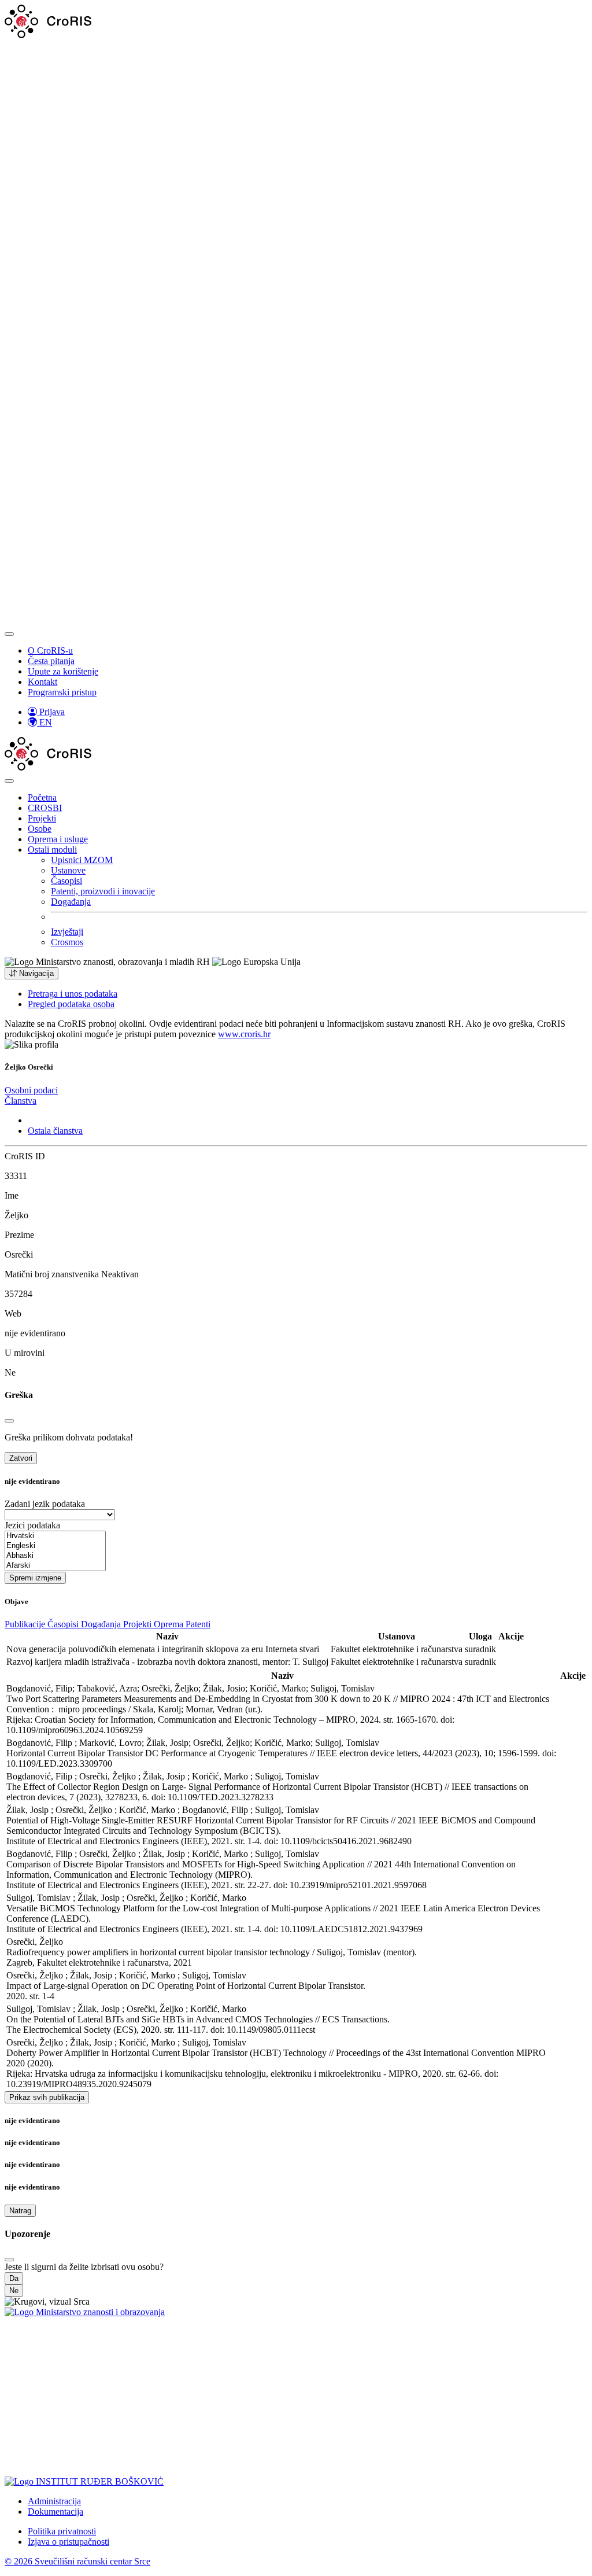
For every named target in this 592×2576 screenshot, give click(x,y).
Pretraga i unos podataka (73, 994)
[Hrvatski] (55, 1536)
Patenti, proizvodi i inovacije (103, 891)
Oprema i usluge (58, 839)
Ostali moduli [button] (52, 850)
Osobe (40, 829)
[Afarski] (55, 1566)
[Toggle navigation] (9, 634)
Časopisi (66, 881)
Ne (14, 2291)
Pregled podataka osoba (71, 1004)
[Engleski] (55, 1546)
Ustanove (68, 870)
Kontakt (42, 682)
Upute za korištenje (63, 671)
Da (14, 2278)
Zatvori (21, 1458)
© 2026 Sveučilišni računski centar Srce (77, 2561)
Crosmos (67, 942)
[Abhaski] (55, 1556)
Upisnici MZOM (82, 860)
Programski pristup (62, 692)
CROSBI (45, 808)
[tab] (31, 1090)
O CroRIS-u (50, 651)
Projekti (42, 818)
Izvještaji (67, 932)
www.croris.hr (244, 1034)
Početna (42, 797)
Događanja (71, 902)
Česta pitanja (51, 661)
